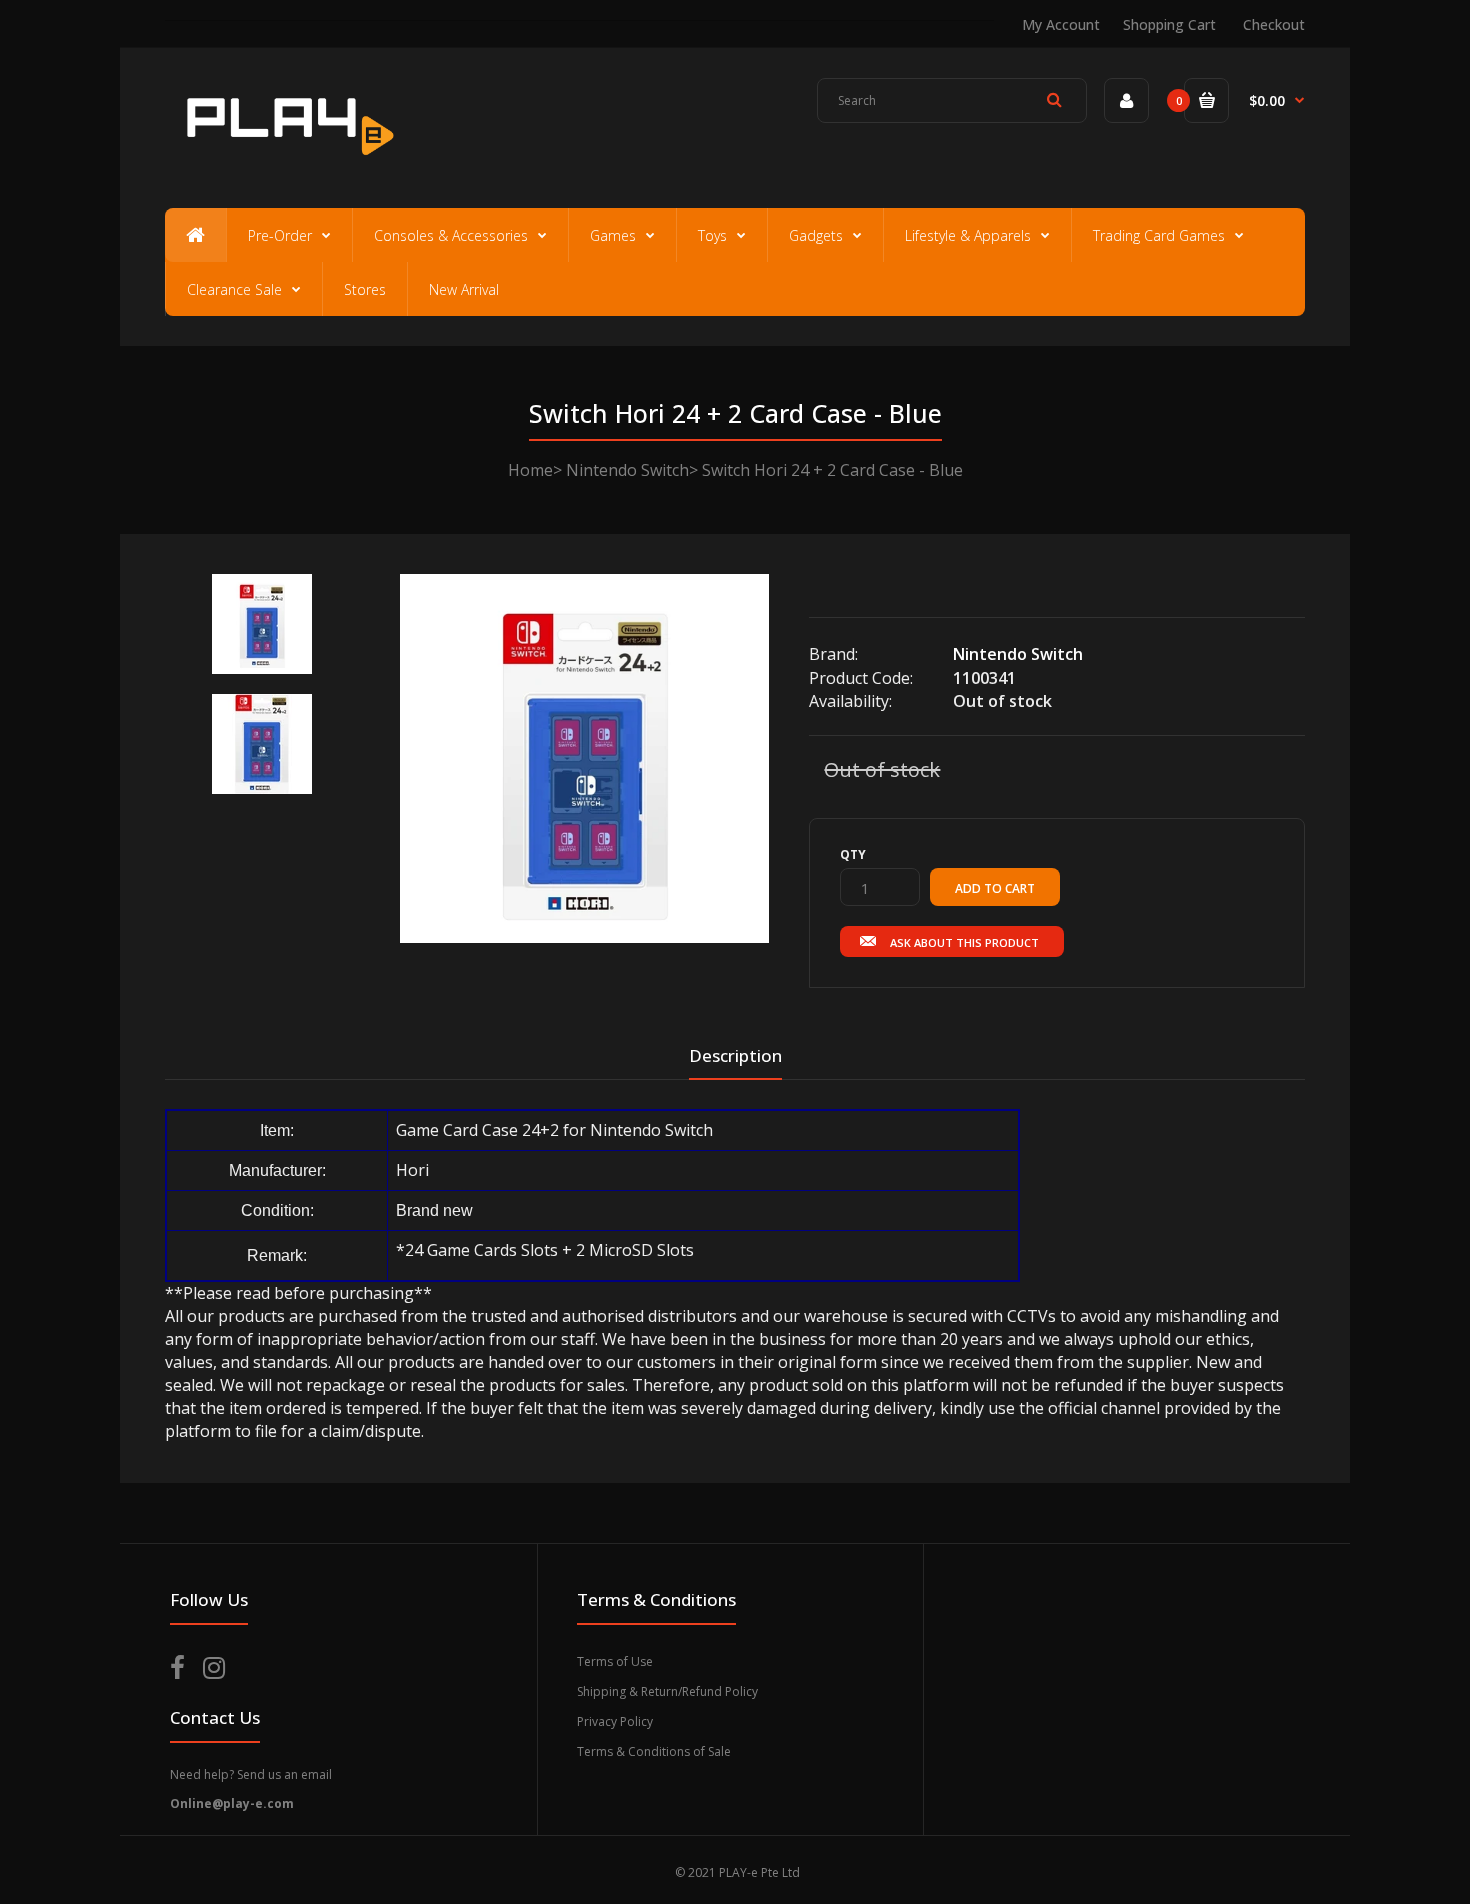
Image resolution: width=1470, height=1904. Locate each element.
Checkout (1274, 24)
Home (530, 470)
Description (735, 1055)
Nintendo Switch (627, 470)
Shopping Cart (1169, 24)
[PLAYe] (286, 165)
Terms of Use (615, 1661)
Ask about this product (964, 942)
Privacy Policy (615, 1721)
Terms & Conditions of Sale (654, 1751)
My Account (1061, 24)
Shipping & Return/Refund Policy (667, 1691)
